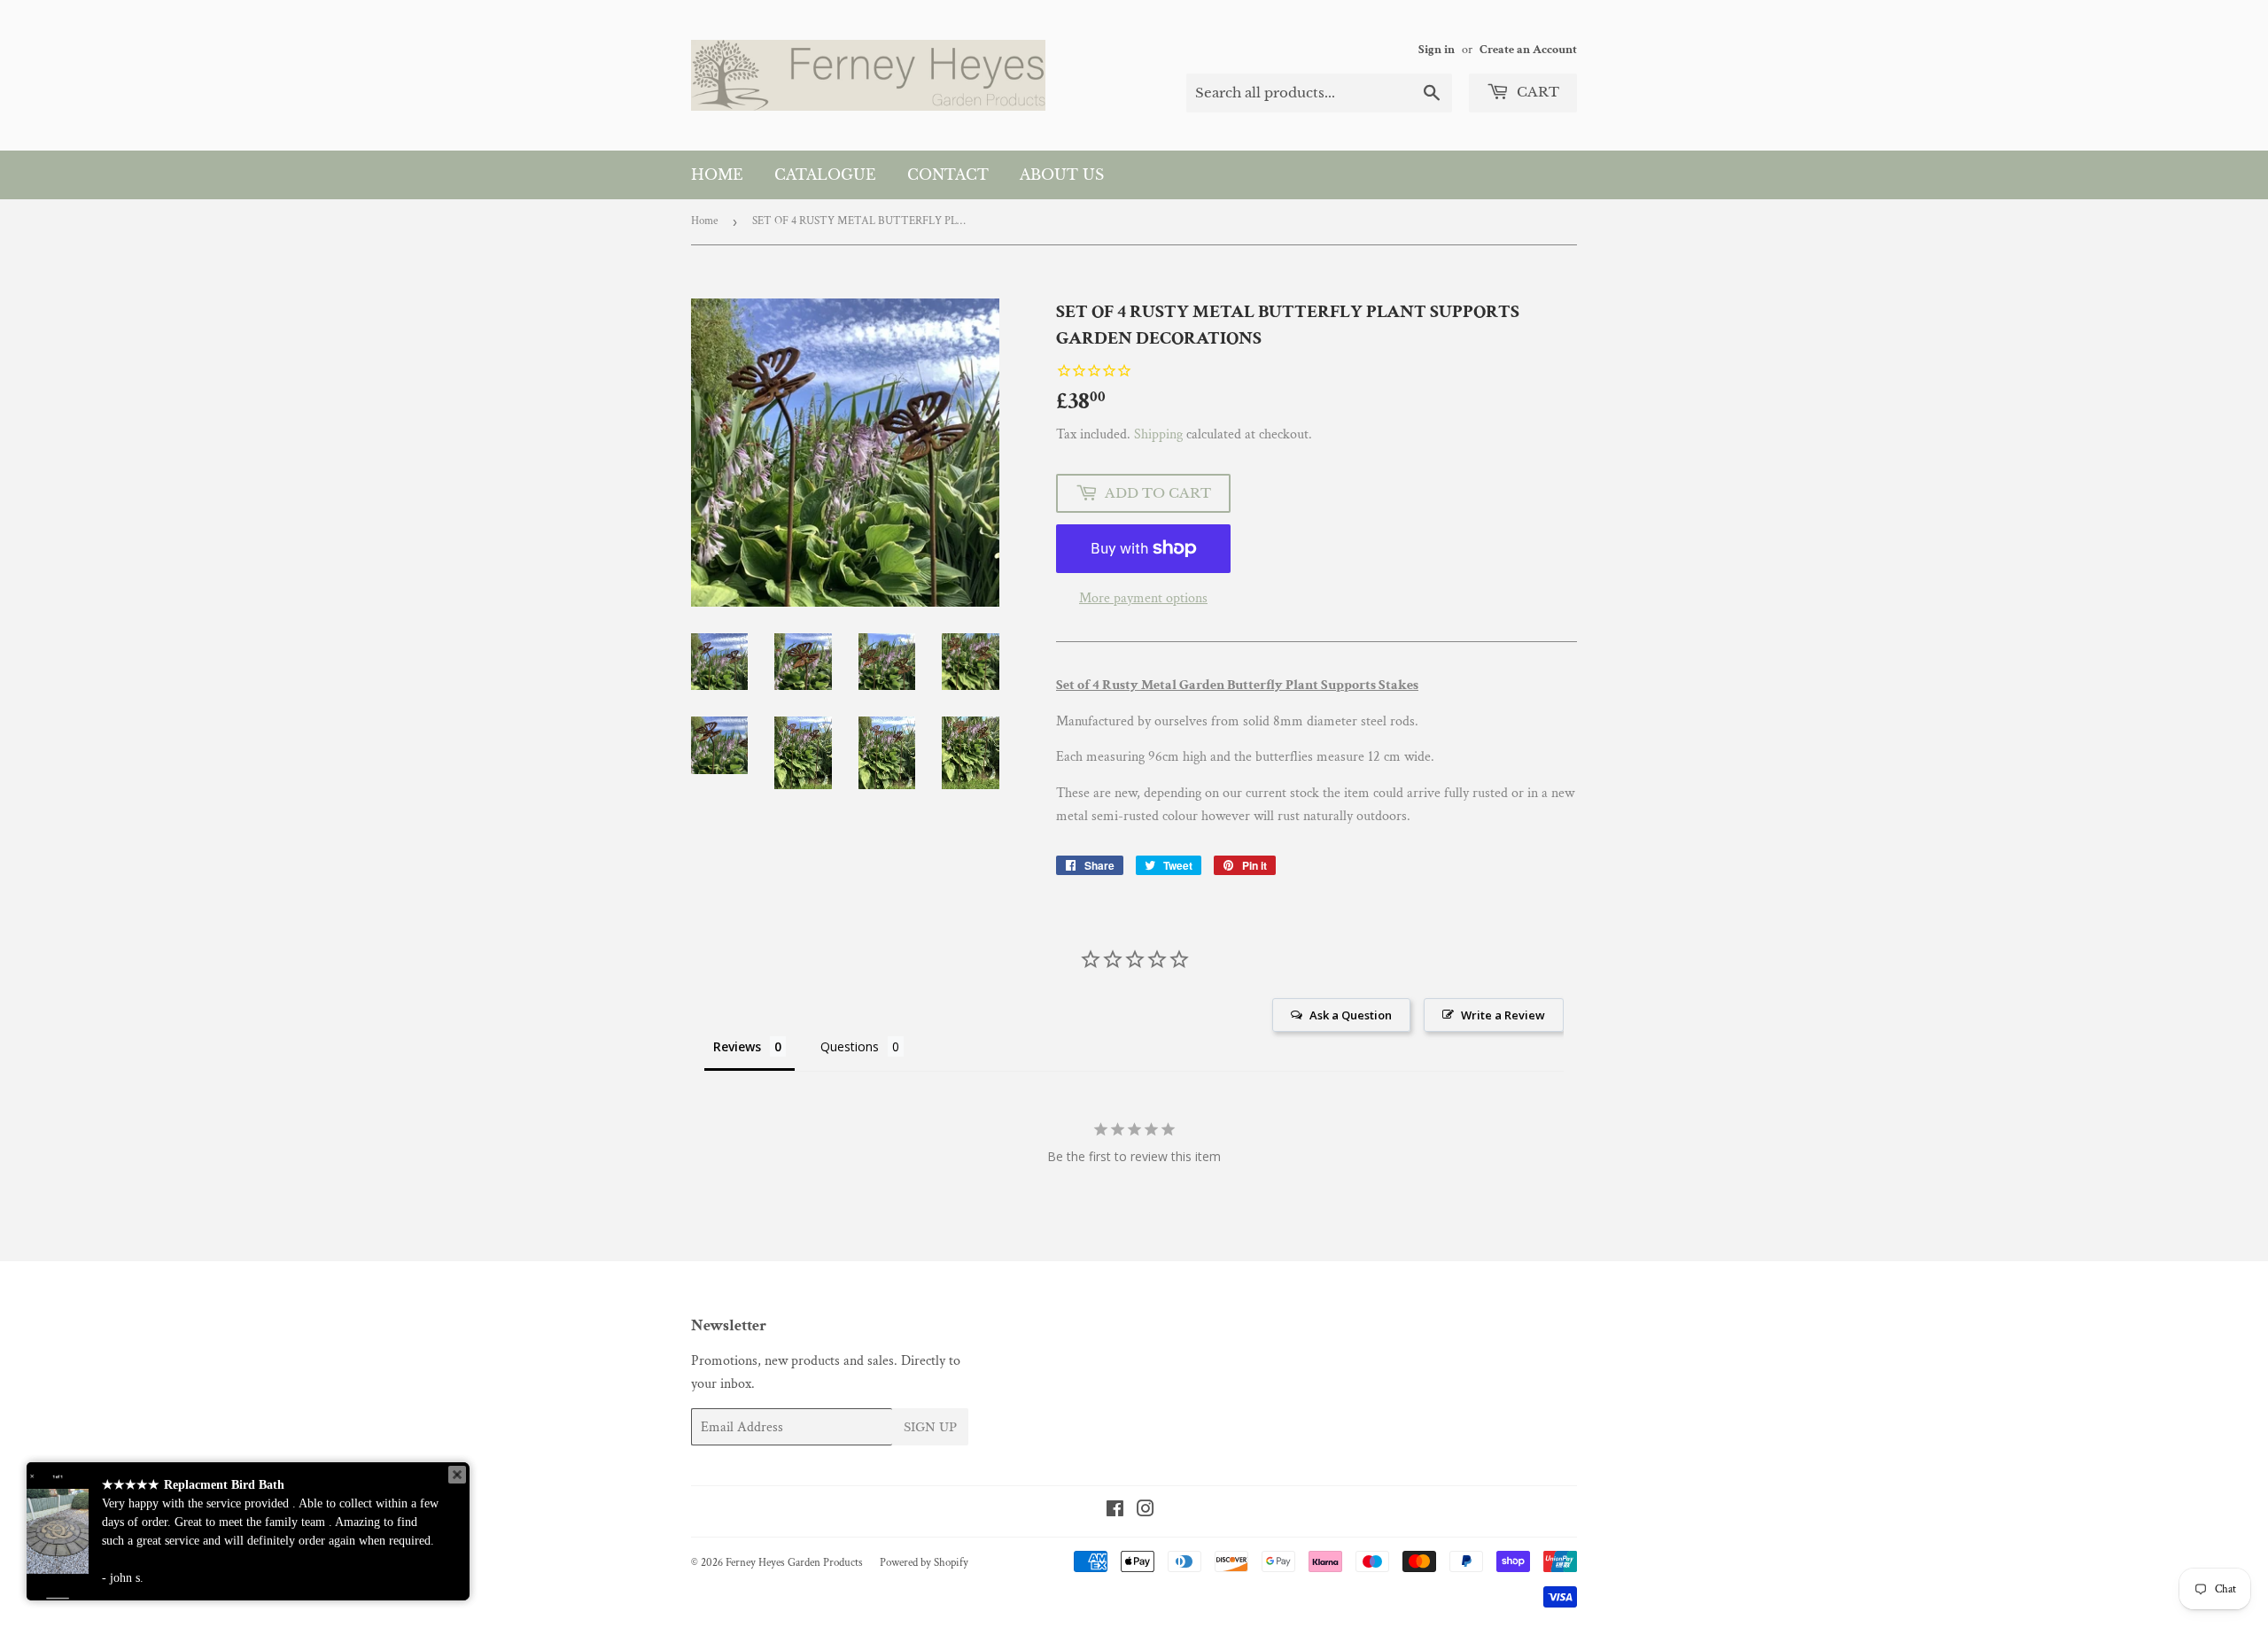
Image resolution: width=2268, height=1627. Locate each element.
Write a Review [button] (1503, 1015)
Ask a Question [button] (1351, 1015)
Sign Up (930, 1427)
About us (1062, 174)
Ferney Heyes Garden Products (794, 1563)
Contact (948, 174)
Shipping (1158, 434)
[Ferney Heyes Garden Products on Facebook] (1115, 1511)
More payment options (1143, 598)
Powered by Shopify (924, 1563)
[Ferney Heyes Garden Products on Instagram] (1146, 1511)
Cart (1536, 92)
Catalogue (825, 174)
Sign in (1437, 50)
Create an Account (1528, 50)
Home (717, 174)
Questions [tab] (850, 1046)
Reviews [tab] (737, 1046)
